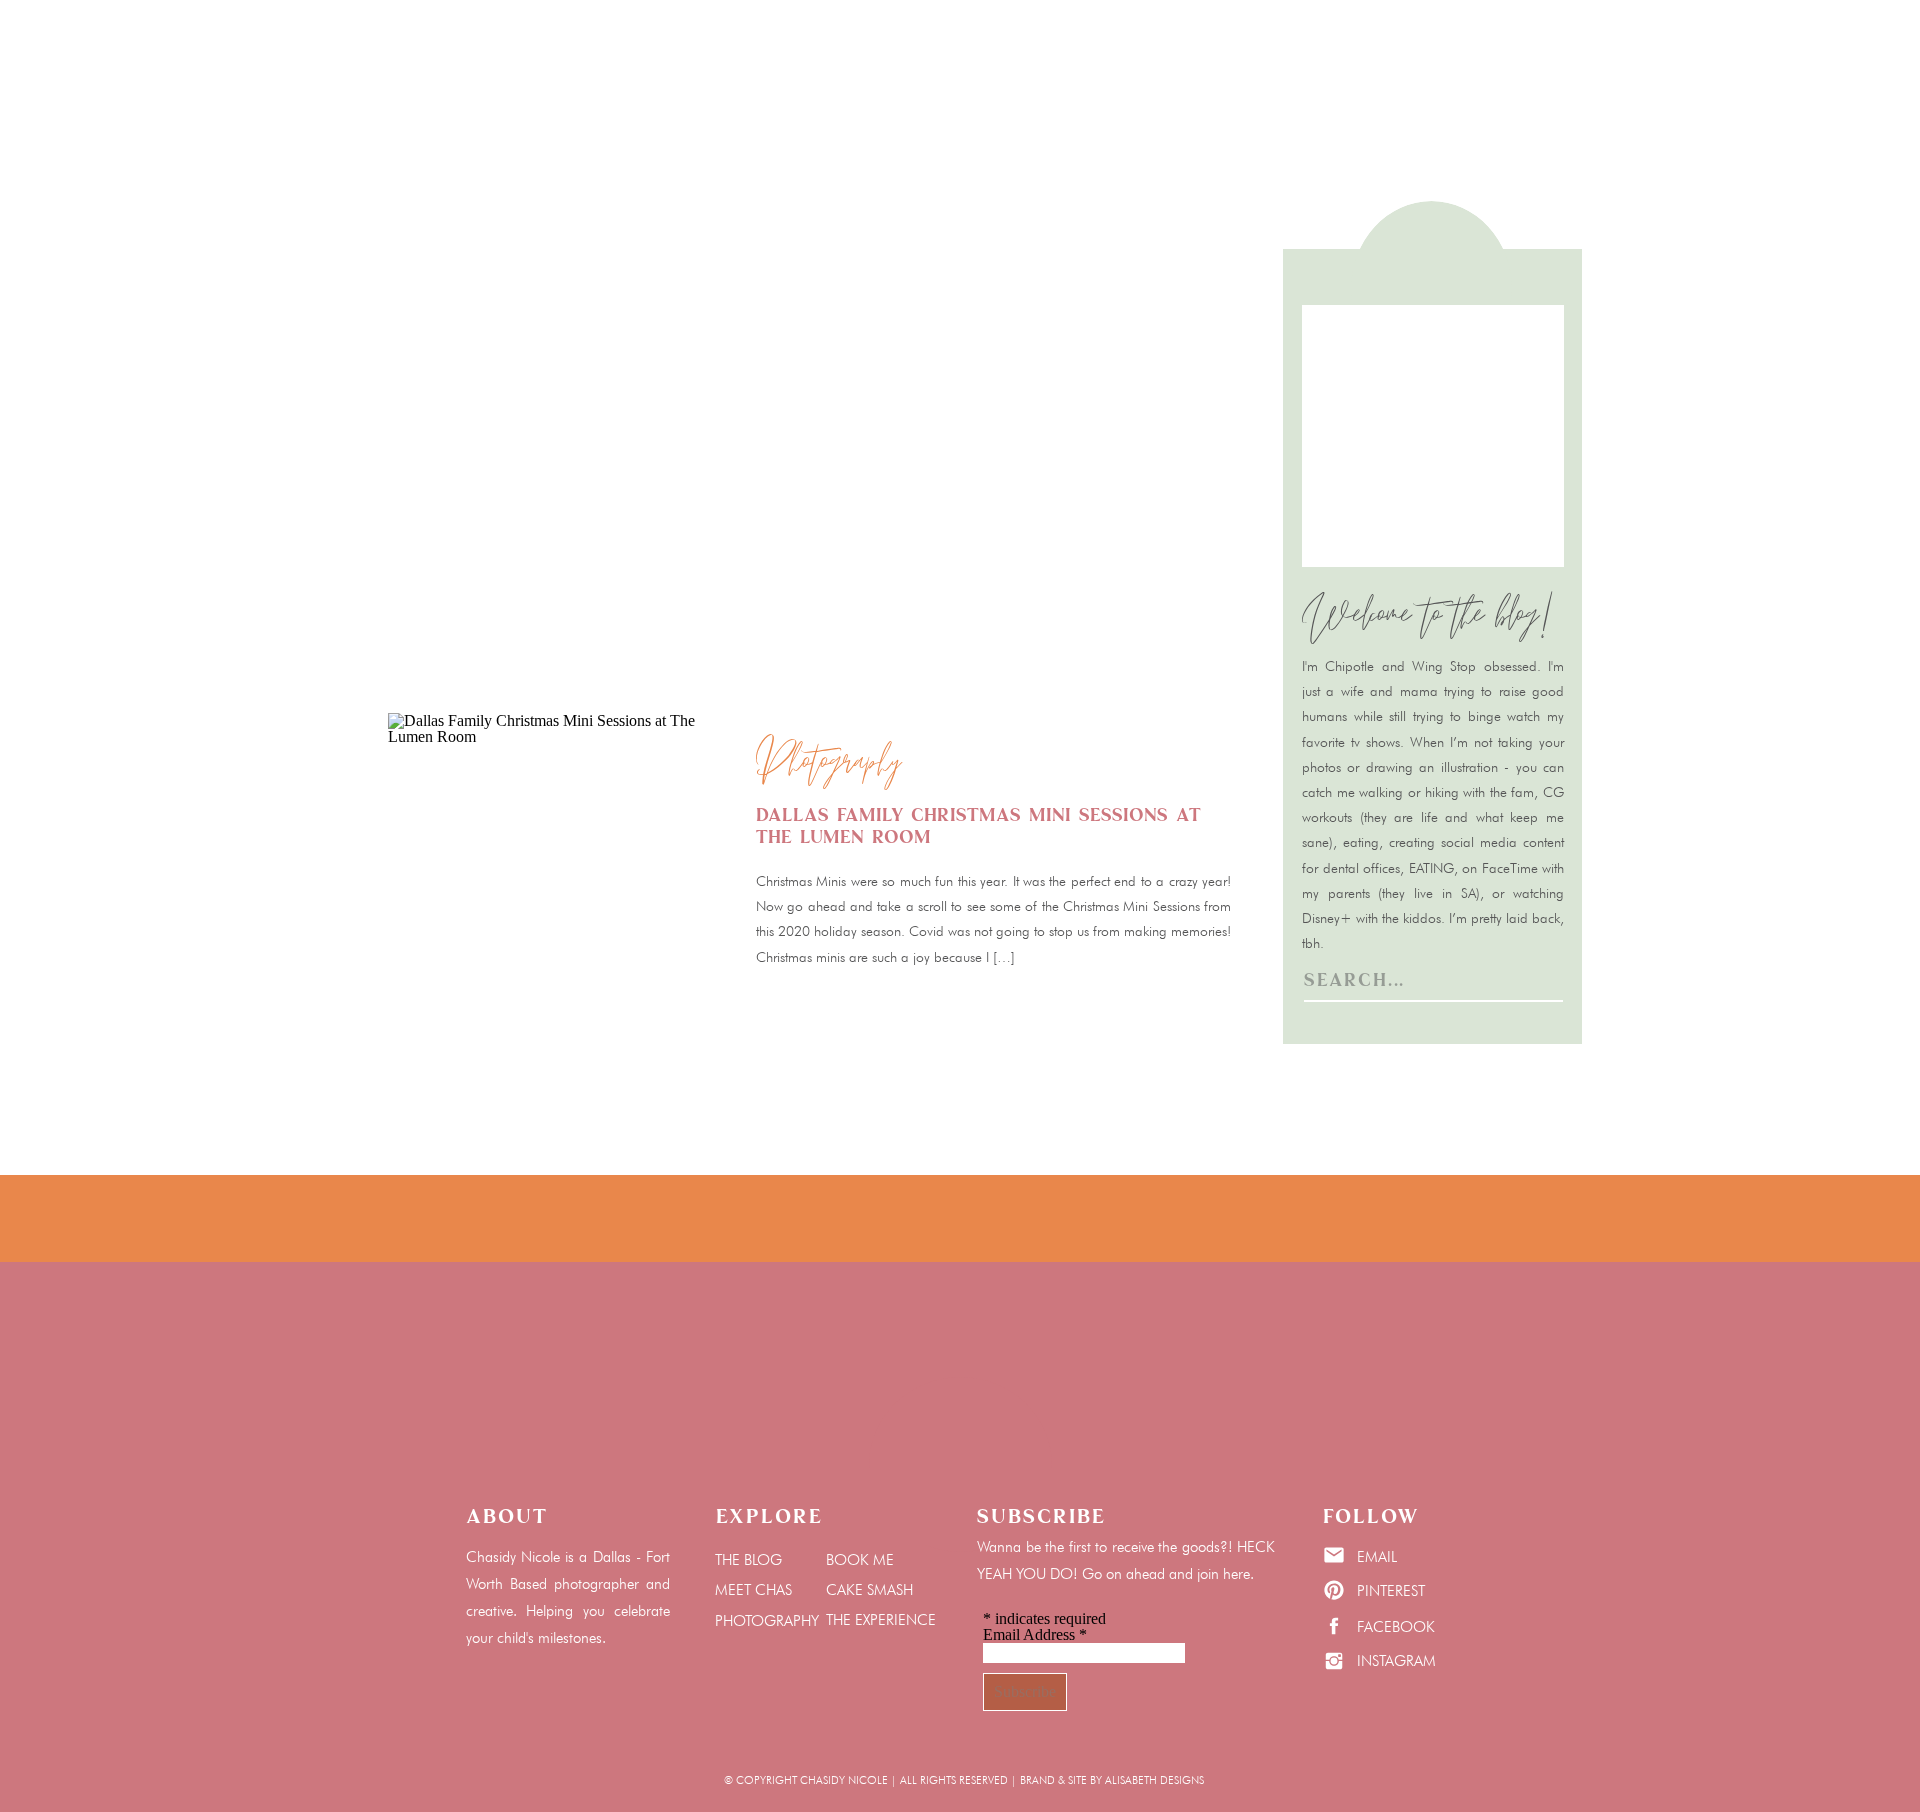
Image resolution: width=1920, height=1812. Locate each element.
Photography (828, 764)
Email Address (1035, 1634)
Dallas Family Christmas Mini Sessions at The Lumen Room (978, 826)
